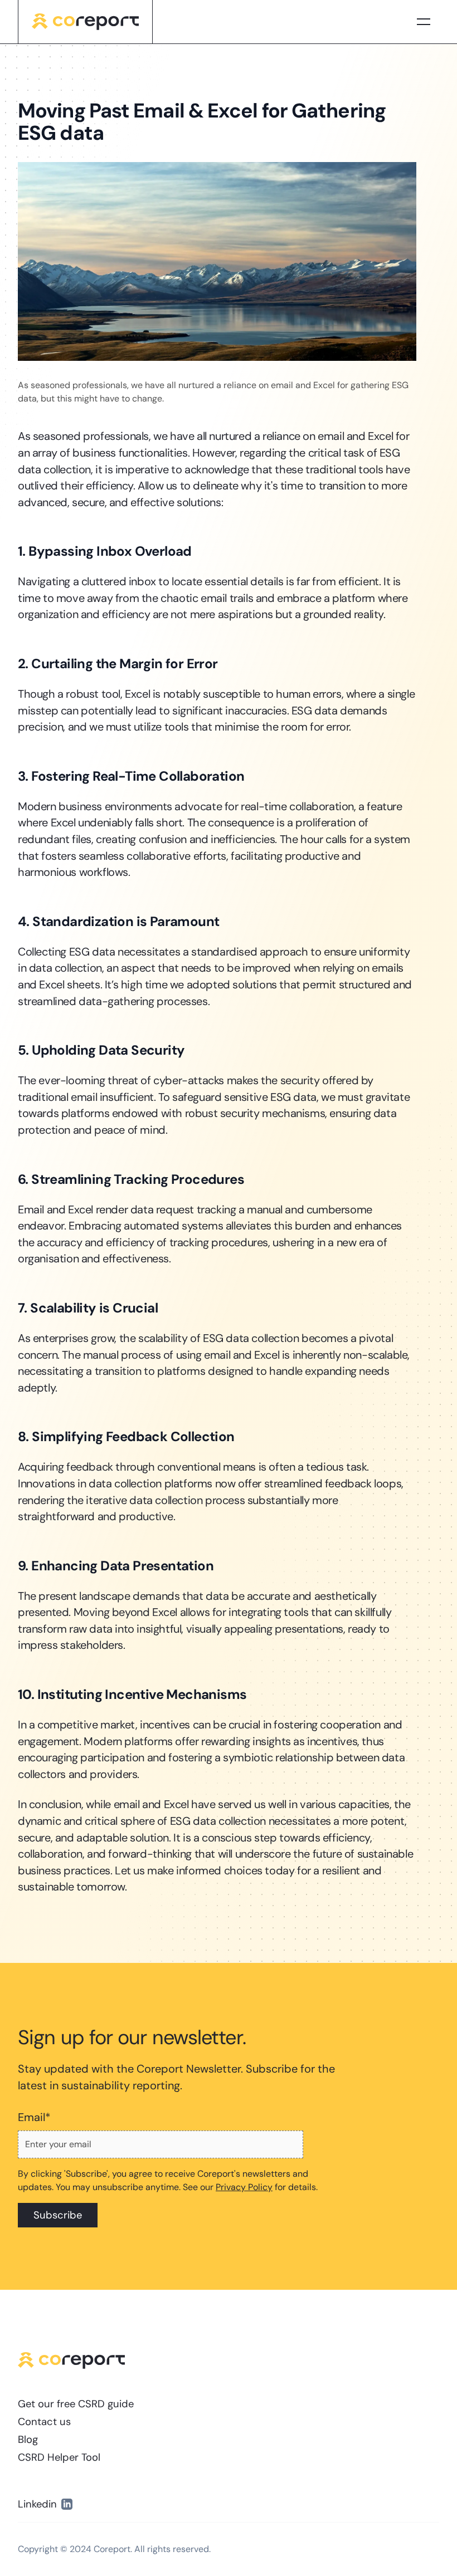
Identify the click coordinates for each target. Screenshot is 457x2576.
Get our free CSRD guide (76, 2404)
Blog (28, 2440)
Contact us (44, 2422)
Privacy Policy (244, 2187)
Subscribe (58, 2215)
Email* (34, 2117)
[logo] (85, 22)
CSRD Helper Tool (59, 2457)
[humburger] (424, 22)
